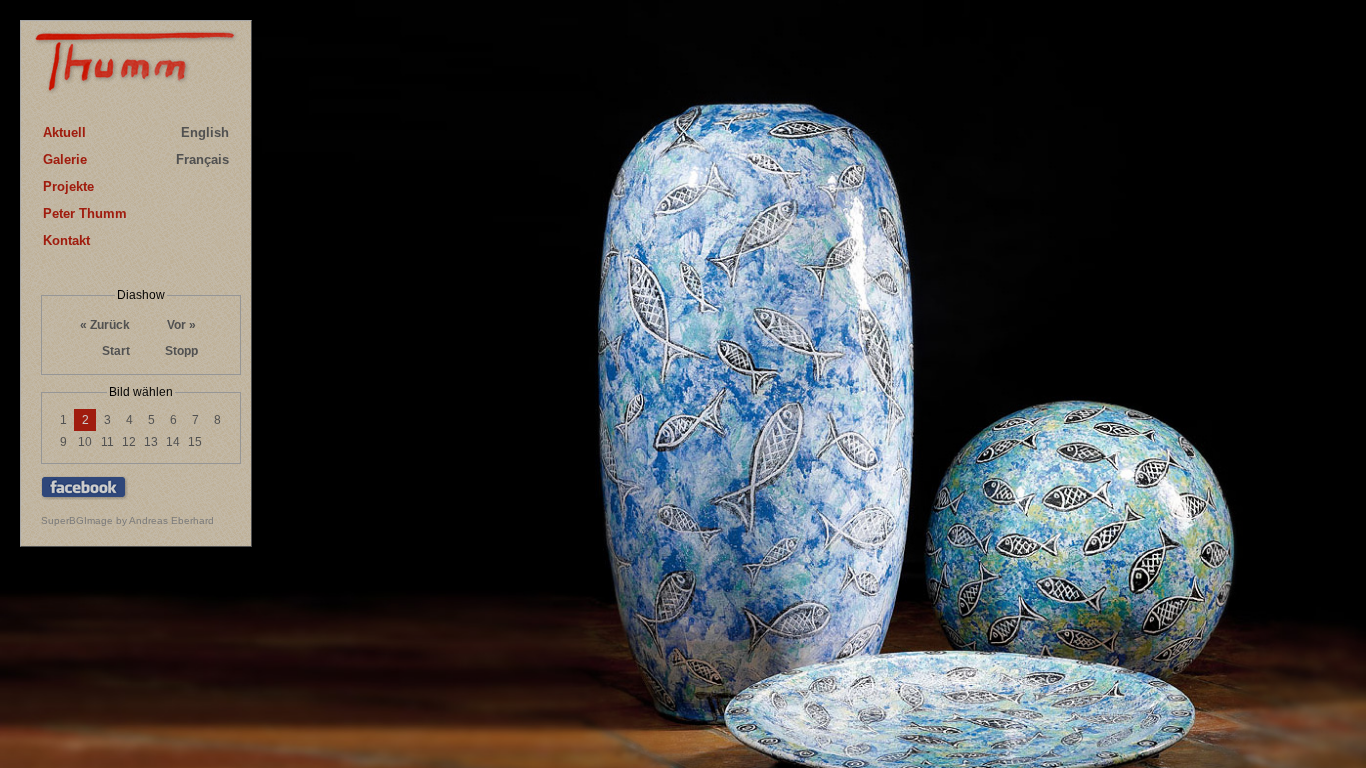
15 (195, 442)
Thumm (136, 67)
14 (173, 442)
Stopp (181, 351)
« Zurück (105, 325)
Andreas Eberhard (171, 520)
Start (116, 351)
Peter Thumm (85, 213)
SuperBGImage (77, 520)
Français (202, 159)
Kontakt (66, 240)
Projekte (68, 186)
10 (85, 442)
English (205, 132)
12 (129, 442)
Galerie (65, 159)
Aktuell (64, 132)
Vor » (181, 325)
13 (151, 442)
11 (107, 442)
